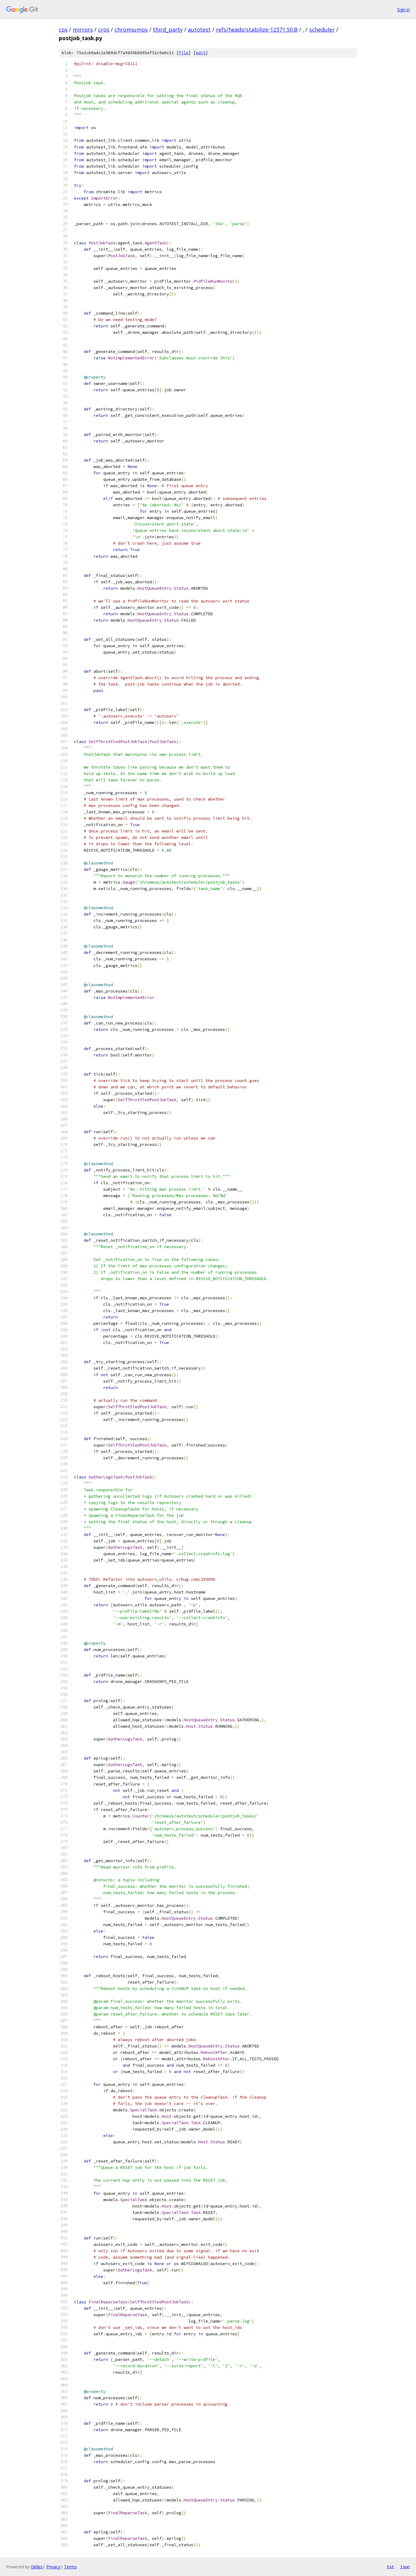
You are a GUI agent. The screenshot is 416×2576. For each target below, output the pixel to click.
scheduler (322, 30)
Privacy (53, 2567)
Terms (70, 2567)
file (184, 53)
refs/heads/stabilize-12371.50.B (257, 30)
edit (201, 53)
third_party (168, 30)
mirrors (83, 30)
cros (104, 30)
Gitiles (37, 2567)
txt (390, 2567)
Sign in (404, 10)
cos (63, 30)
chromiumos (131, 30)
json (405, 2567)
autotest (199, 30)
